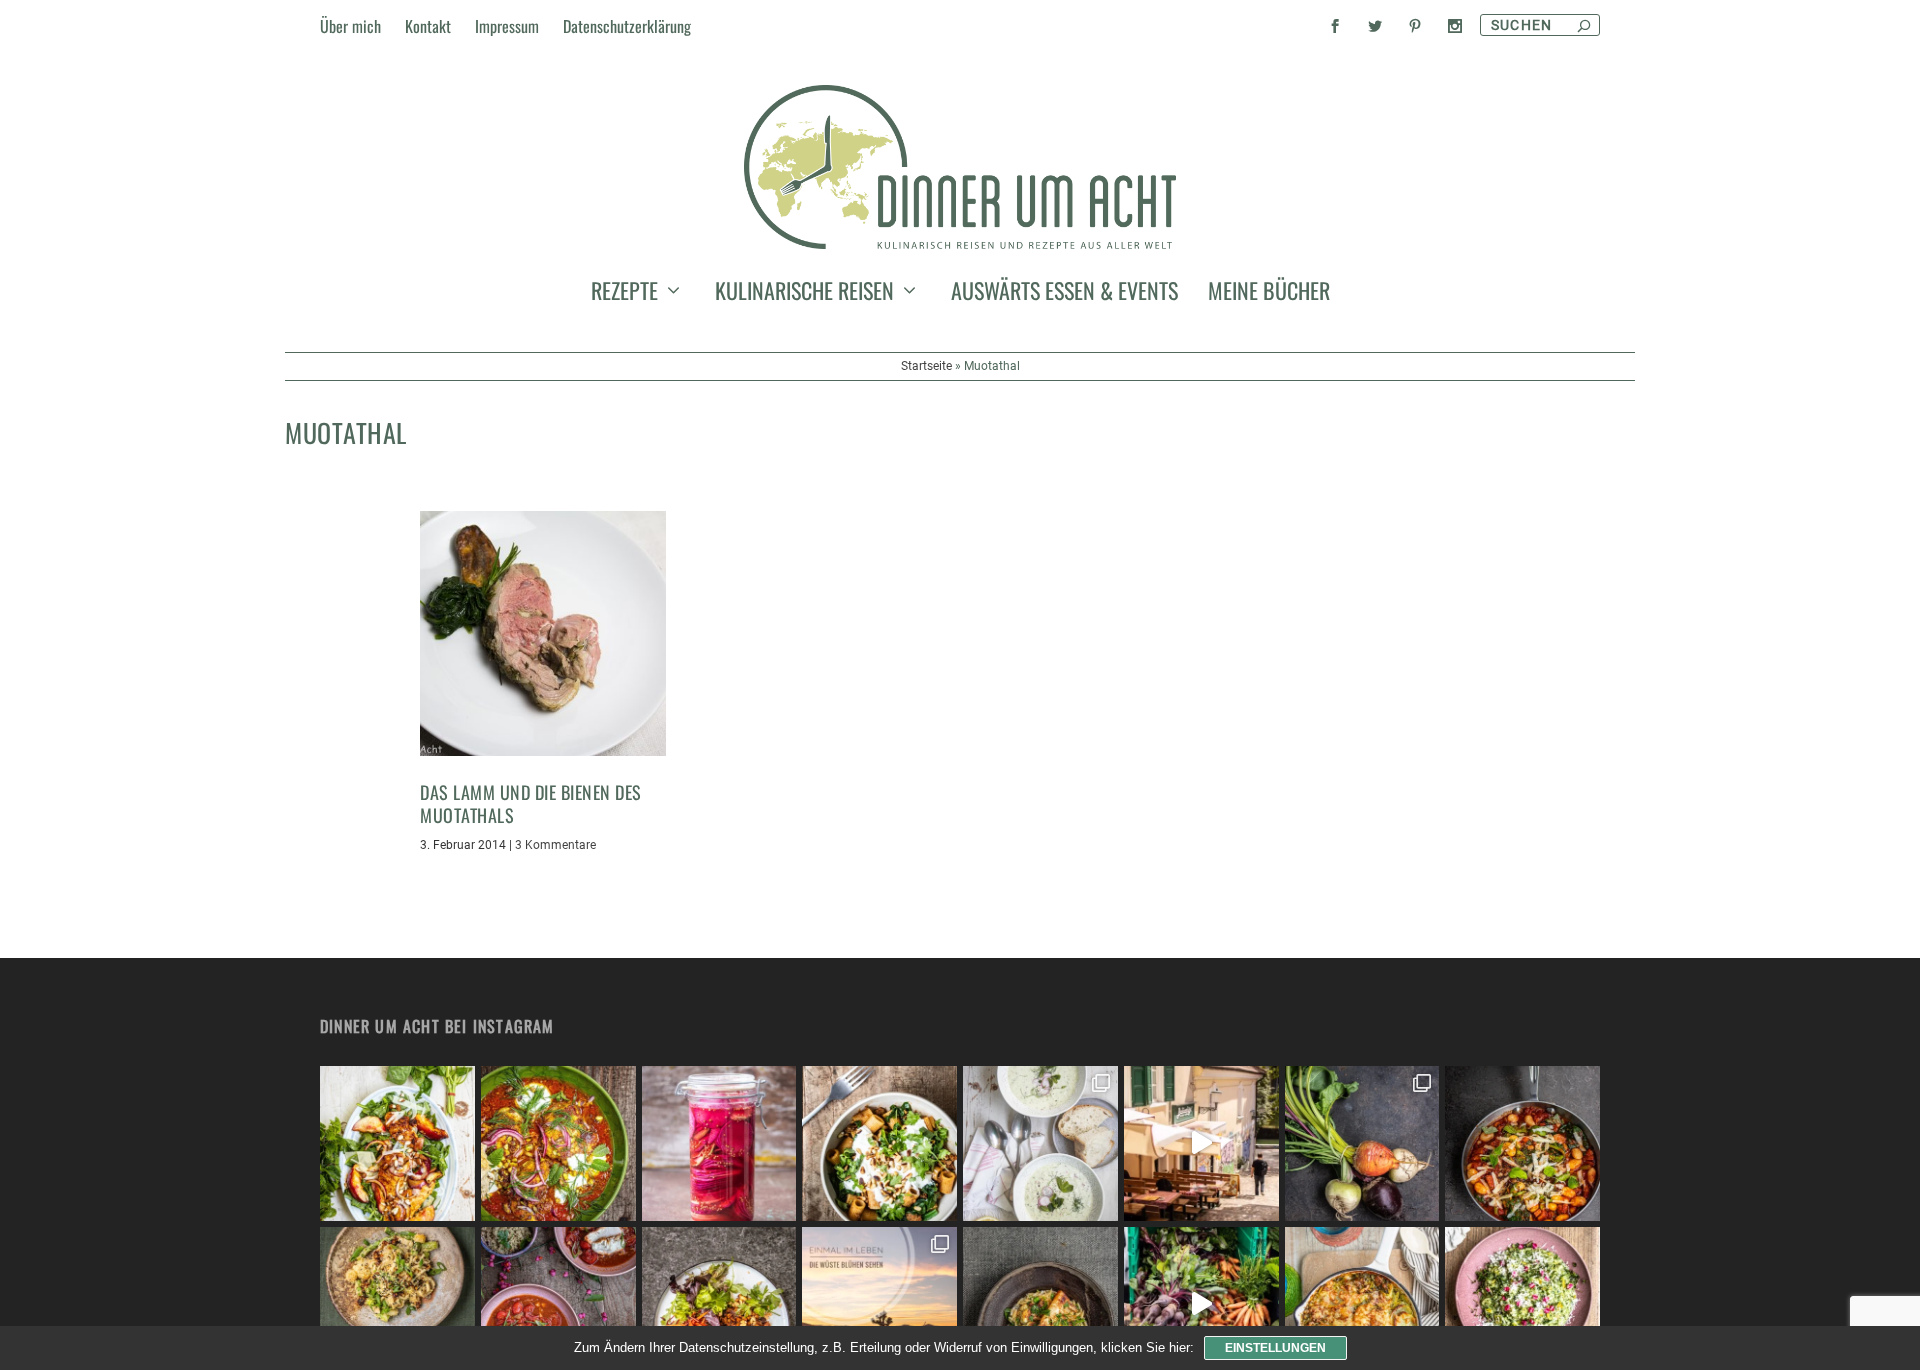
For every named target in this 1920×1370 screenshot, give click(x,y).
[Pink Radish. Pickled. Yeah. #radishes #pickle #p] (719, 1143)
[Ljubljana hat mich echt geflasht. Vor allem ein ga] (1201, 1143)
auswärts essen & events (1064, 294)
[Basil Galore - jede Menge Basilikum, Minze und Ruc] (397, 1143)
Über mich (350, 26)
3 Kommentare (555, 845)
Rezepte (624, 294)
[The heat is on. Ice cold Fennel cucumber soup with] (1040, 1143)
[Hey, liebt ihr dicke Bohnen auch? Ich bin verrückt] (1522, 1143)
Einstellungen (1275, 1348)
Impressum (507, 26)
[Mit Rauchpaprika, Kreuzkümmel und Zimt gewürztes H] (558, 1143)
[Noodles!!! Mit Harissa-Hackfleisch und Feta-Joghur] (879, 1143)
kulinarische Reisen (804, 294)
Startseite (926, 366)
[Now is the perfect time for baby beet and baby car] (1362, 1143)
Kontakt (428, 26)
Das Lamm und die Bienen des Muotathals (531, 803)
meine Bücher (1269, 294)
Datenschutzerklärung (627, 26)
